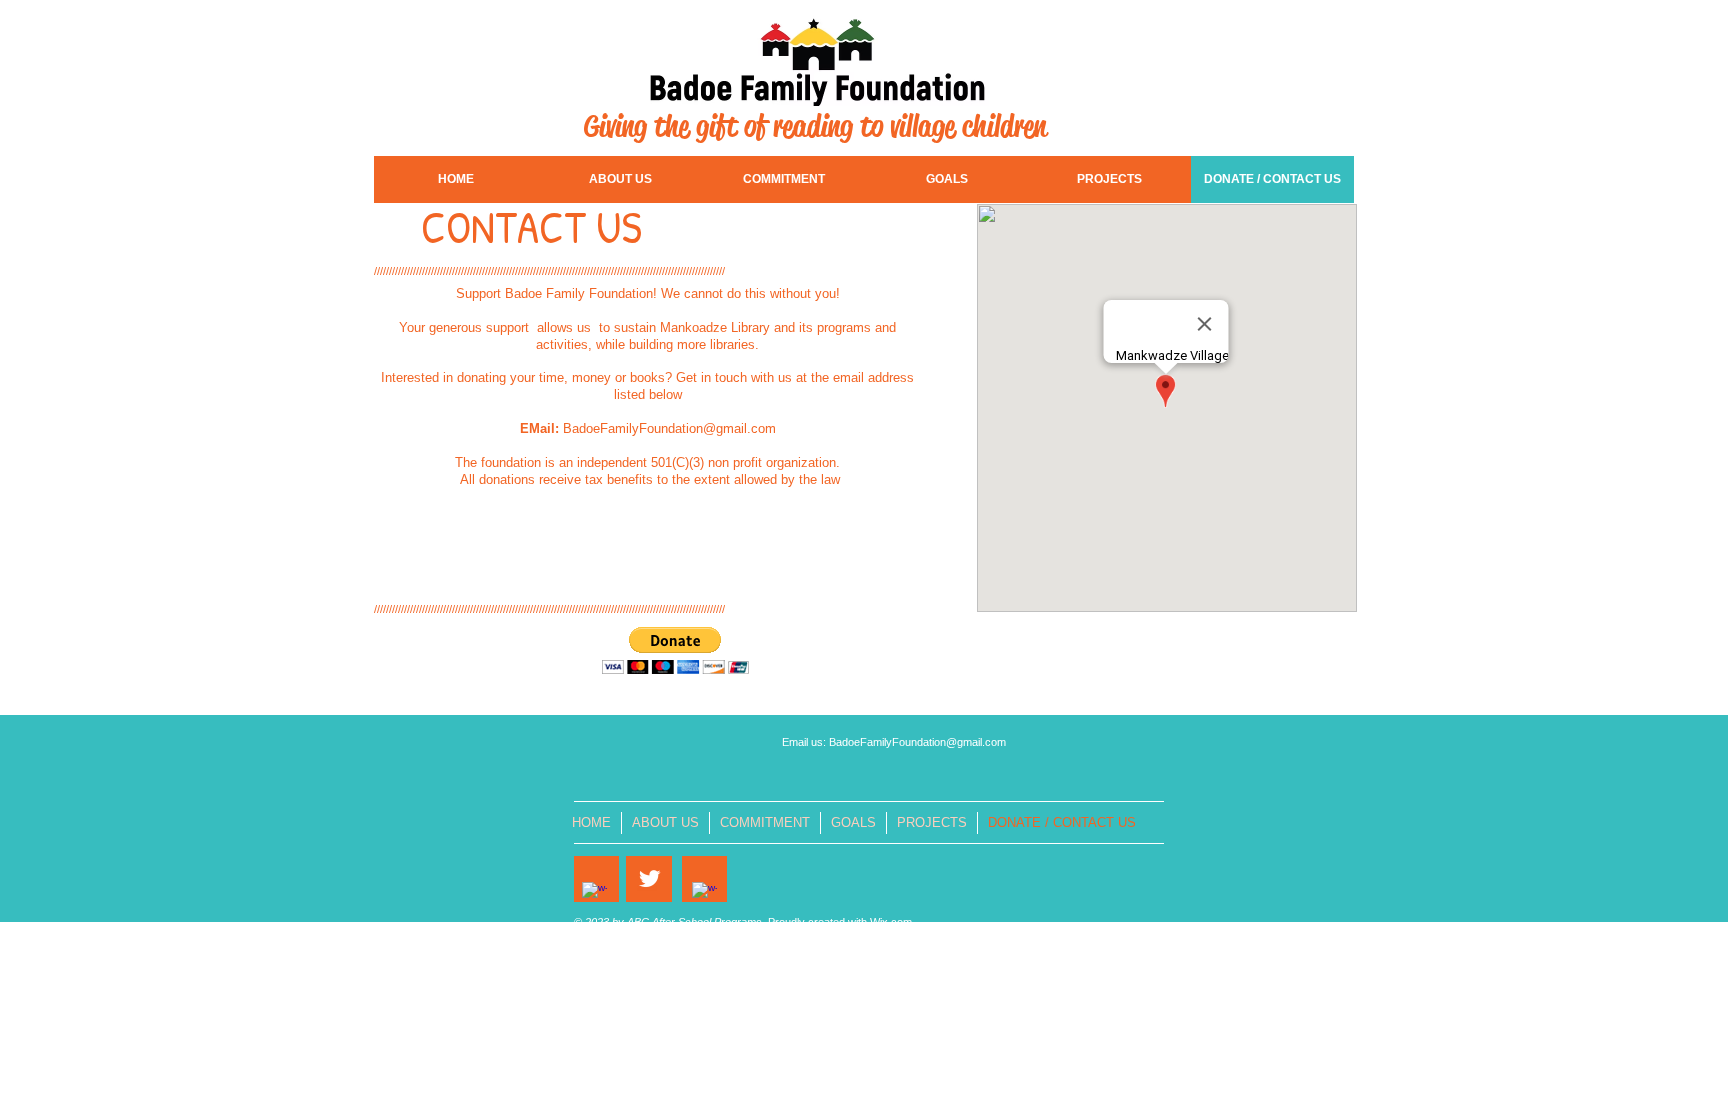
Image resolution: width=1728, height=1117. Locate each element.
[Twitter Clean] (649, 878)
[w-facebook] (594, 894)
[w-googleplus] (704, 894)
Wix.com (891, 922)
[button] (675, 650)
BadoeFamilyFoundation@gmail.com (669, 428)
